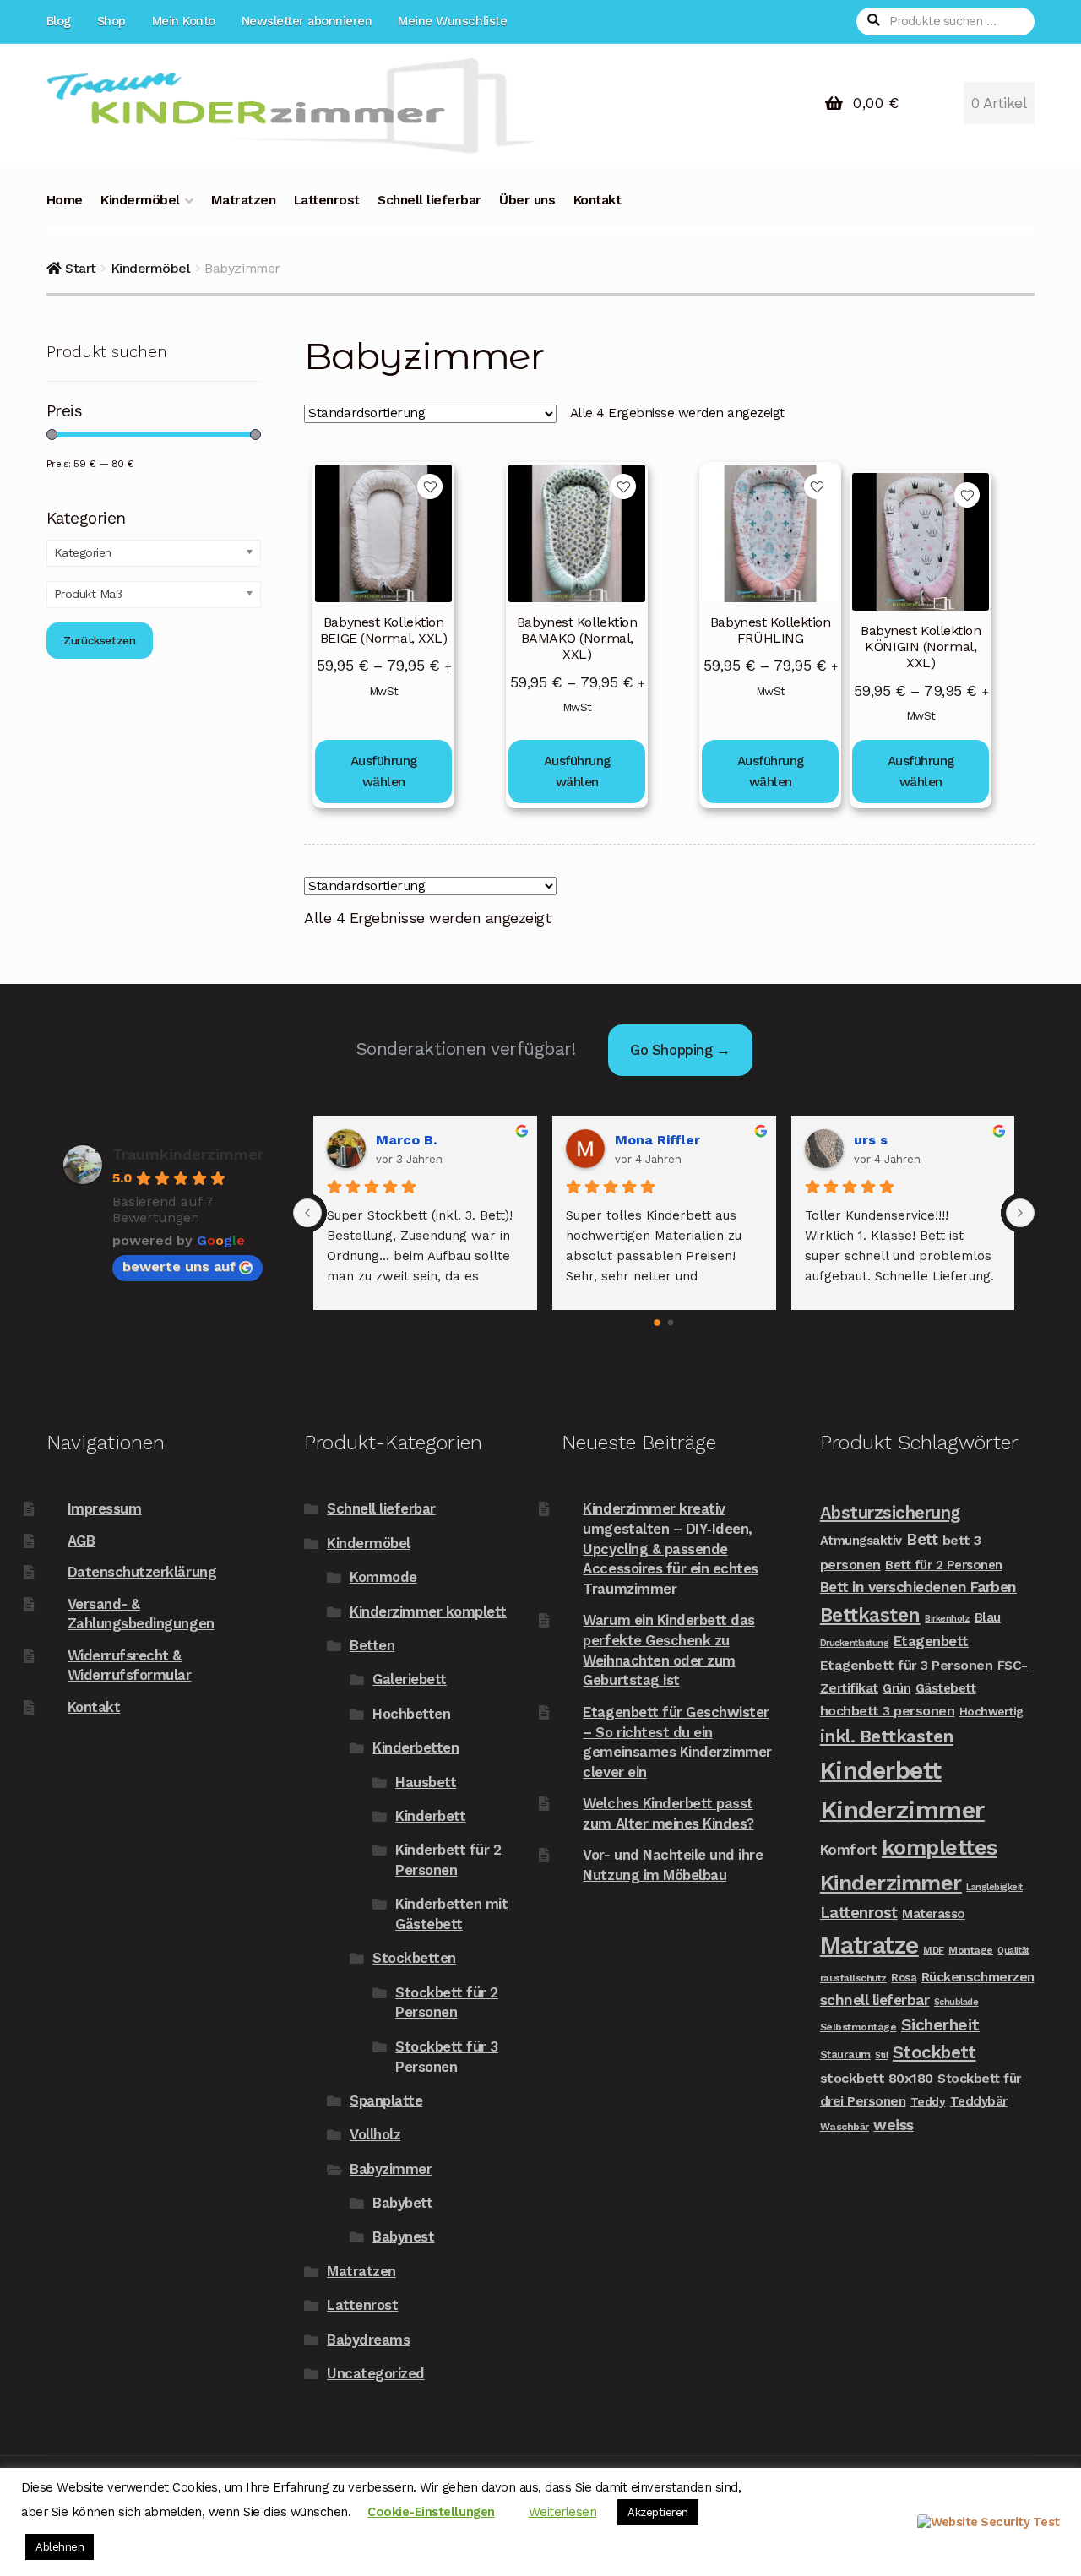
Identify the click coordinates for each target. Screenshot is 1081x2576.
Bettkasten (870, 1615)
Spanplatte (386, 2100)
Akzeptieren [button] (658, 2512)
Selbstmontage (858, 2027)
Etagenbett (931, 1641)
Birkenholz (947, 1619)
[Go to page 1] (671, 1323)
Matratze (869, 1945)
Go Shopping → (680, 1050)
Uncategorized (376, 2373)
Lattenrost (327, 200)
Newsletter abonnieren (307, 21)
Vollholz (375, 2134)
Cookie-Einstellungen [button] (431, 2512)
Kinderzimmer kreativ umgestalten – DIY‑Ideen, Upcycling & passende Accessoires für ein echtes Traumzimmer (670, 1549)
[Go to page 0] (657, 1323)
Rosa (904, 1978)
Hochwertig (991, 1711)
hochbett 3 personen (888, 1711)
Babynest (403, 2236)
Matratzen (244, 200)
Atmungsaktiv (861, 1541)
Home (65, 200)
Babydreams (368, 2340)
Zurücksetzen (99, 640)
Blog (59, 21)
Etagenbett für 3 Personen (907, 1665)
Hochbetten (411, 1714)
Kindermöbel (140, 200)
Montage (971, 1950)
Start (81, 268)
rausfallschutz (853, 1978)
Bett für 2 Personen (944, 1565)
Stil (881, 2055)
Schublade (956, 2002)
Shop (111, 21)
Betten (372, 1645)
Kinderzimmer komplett (428, 1611)
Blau (988, 1617)
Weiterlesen (563, 2512)
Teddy (928, 2101)
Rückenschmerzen (978, 1977)
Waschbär (845, 2127)
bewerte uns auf (179, 1266)
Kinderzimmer (902, 1810)
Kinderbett (430, 1816)
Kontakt (598, 200)
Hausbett (426, 1782)
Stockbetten (414, 1958)
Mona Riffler (657, 1140)
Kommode (383, 1577)
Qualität (1013, 1951)
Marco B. (406, 1140)
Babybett (402, 2203)
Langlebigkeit (994, 1887)
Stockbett (934, 2052)
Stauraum (845, 2054)
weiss (894, 2125)
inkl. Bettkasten (887, 1736)
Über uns (527, 200)
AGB (81, 1541)
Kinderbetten (416, 1747)
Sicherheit (940, 2025)
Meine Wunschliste (452, 21)
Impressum (105, 1508)
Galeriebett (410, 1679)
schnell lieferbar (875, 2000)
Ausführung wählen (384, 772)
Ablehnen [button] (60, 2547)
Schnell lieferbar (429, 200)
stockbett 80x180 (877, 2078)
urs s (871, 1140)
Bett (922, 1539)
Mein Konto (184, 21)
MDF (934, 1950)
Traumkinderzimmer (188, 1154)
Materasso (934, 1914)
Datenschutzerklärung (142, 1572)
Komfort (849, 1850)
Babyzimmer (391, 2169)
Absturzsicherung (890, 1513)
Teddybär (979, 2101)
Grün (896, 1688)
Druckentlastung (855, 1643)
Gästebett (946, 1688)
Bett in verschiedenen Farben (918, 1587)
